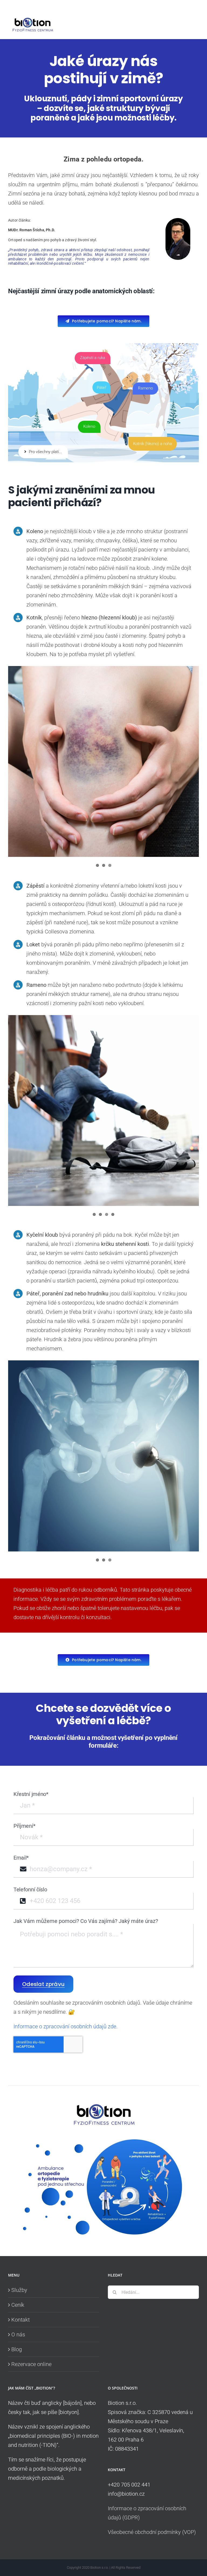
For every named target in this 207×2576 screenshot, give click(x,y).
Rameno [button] (145, 388)
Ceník (18, 2305)
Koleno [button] (89, 426)
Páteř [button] (101, 388)
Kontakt (20, 2320)
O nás (18, 2334)
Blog (17, 2349)
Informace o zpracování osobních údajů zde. (65, 2026)
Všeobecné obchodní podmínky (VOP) (152, 2532)
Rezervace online (31, 2364)
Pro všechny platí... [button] (45, 452)
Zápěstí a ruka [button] (93, 358)
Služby (19, 2290)
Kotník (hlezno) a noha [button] (153, 444)
